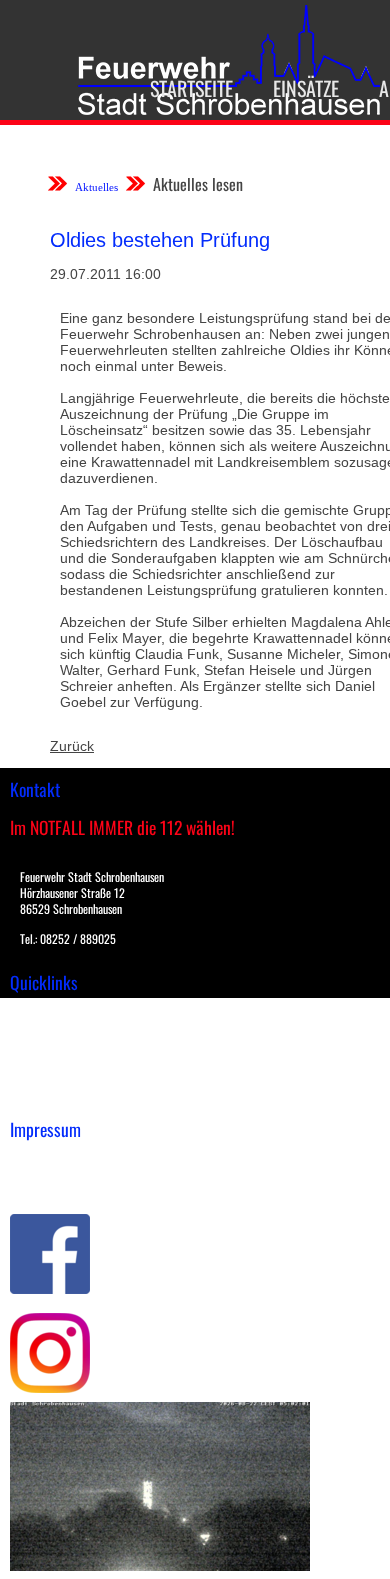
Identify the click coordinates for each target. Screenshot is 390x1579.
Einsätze (306, 88)
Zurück (72, 746)
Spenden (37, 1097)
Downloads (44, 1034)
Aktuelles (96, 187)
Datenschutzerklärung (80, 1182)
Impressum (45, 1161)
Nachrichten (48, 1076)
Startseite (191, 88)
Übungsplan (48, 1055)
